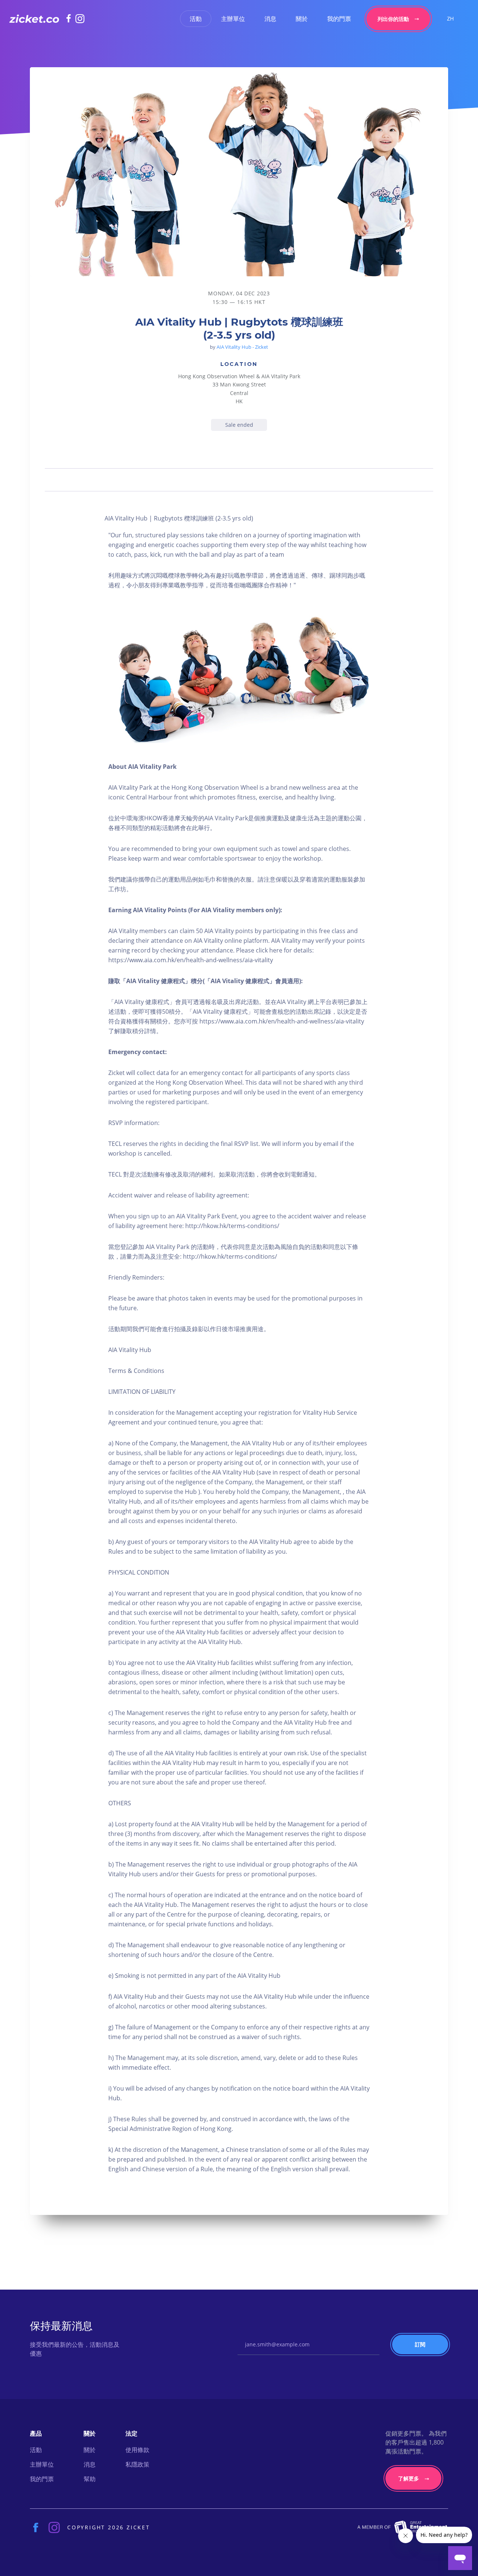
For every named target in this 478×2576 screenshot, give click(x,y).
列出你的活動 (393, 19)
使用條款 (137, 2450)
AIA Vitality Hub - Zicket (242, 347)
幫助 (90, 2479)
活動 (196, 19)
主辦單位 (233, 19)
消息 (270, 19)
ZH (450, 18)
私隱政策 (137, 2464)
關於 (302, 19)
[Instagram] (80, 19)
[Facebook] (71, 18)
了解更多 (409, 2478)
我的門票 (339, 19)
